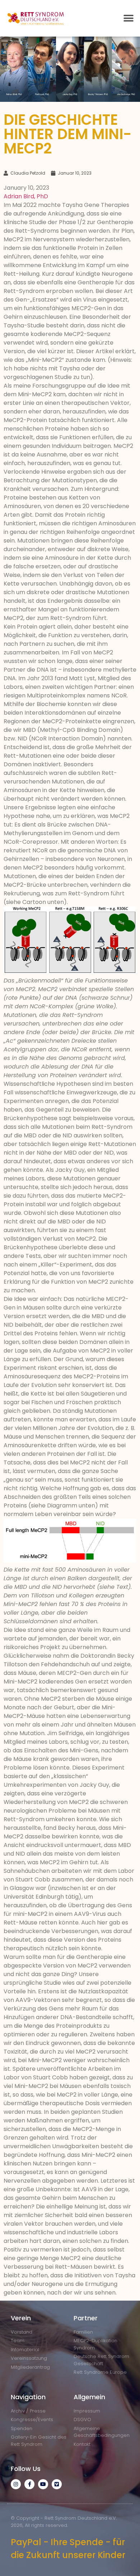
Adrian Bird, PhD (26, 196)
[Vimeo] (57, 2484)
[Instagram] (16, 2484)
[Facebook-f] (29, 2484)
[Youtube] (43, 2484)
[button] (128, 18)
